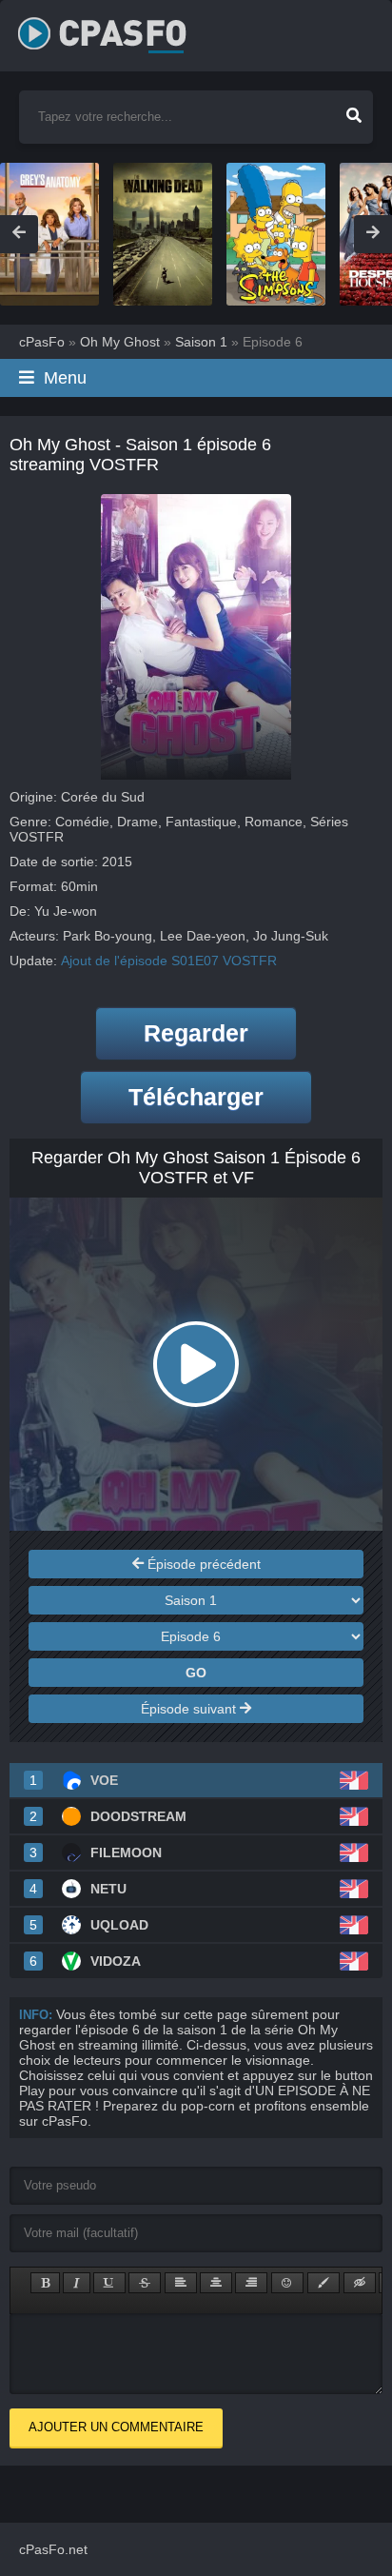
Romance (274, 822)
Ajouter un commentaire (116, 2427)
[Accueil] (123, 29)
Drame (137, 822)
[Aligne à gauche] (181, 2283)
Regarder (196, 1033)
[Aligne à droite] (251, 2283)
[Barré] (145, 2283)
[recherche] (354, 109)
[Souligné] (109, 2283)
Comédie (82, 822)
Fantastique (201, 822)
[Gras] (45, 2283)
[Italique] (77, 2283)
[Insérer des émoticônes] (287, 2283)
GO (196, 1673)
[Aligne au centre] (216, 2283)
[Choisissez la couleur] (323, 2283)
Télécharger (196, 1097)
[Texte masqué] (360, 2283)
